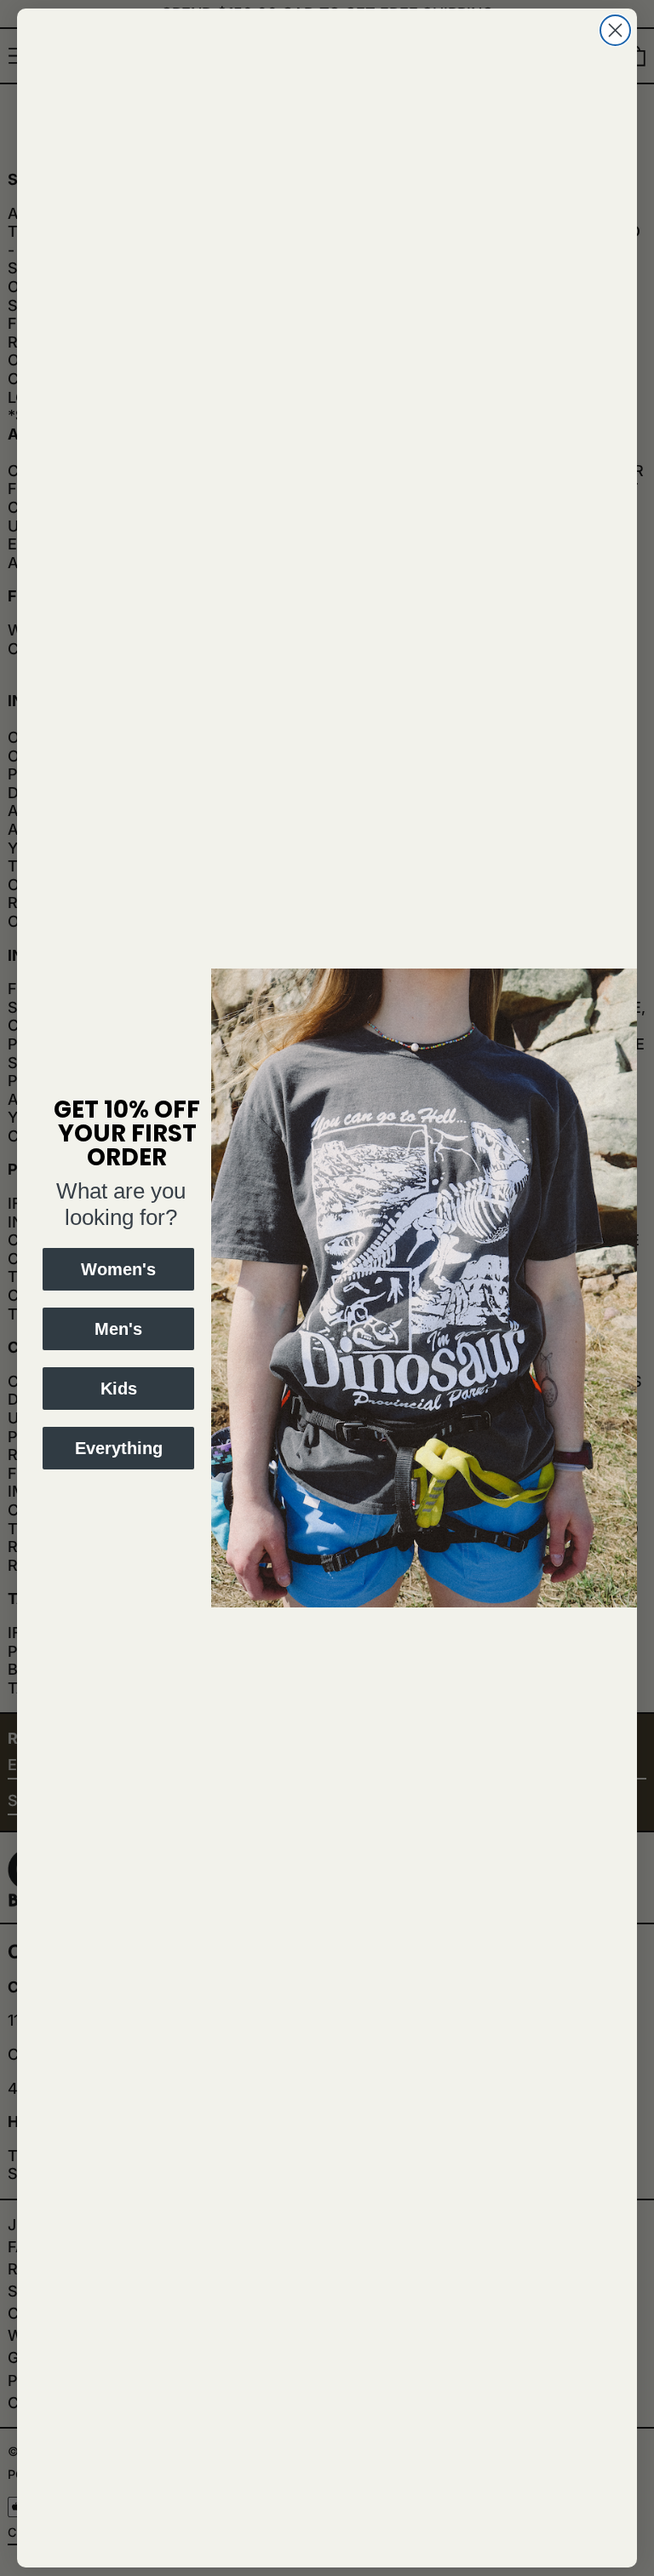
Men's (118, 1329)
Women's (118, 1269)
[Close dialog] (615, 30)
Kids (119, 1389)
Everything (119, 1448)
